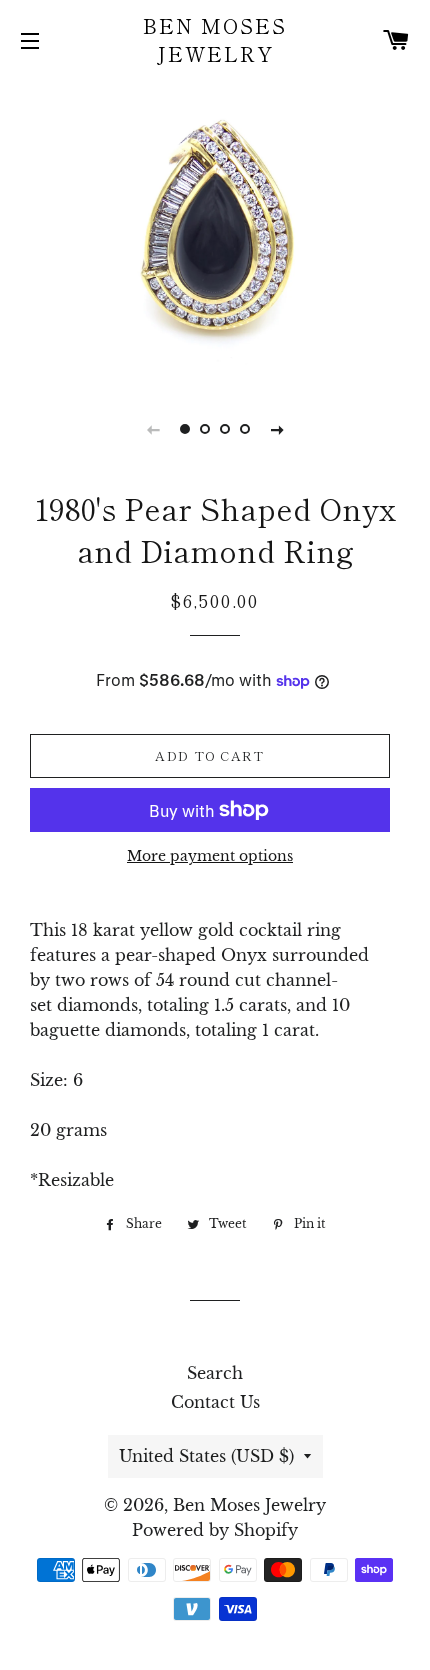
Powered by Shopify (215, 1530)
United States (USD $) (206, 1456)
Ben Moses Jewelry (215, 40)
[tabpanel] (215, 228)
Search (215, 1373)
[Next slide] (277, 429)
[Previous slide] (153, 429)
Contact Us (215, 1402)
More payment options (210, 856)
